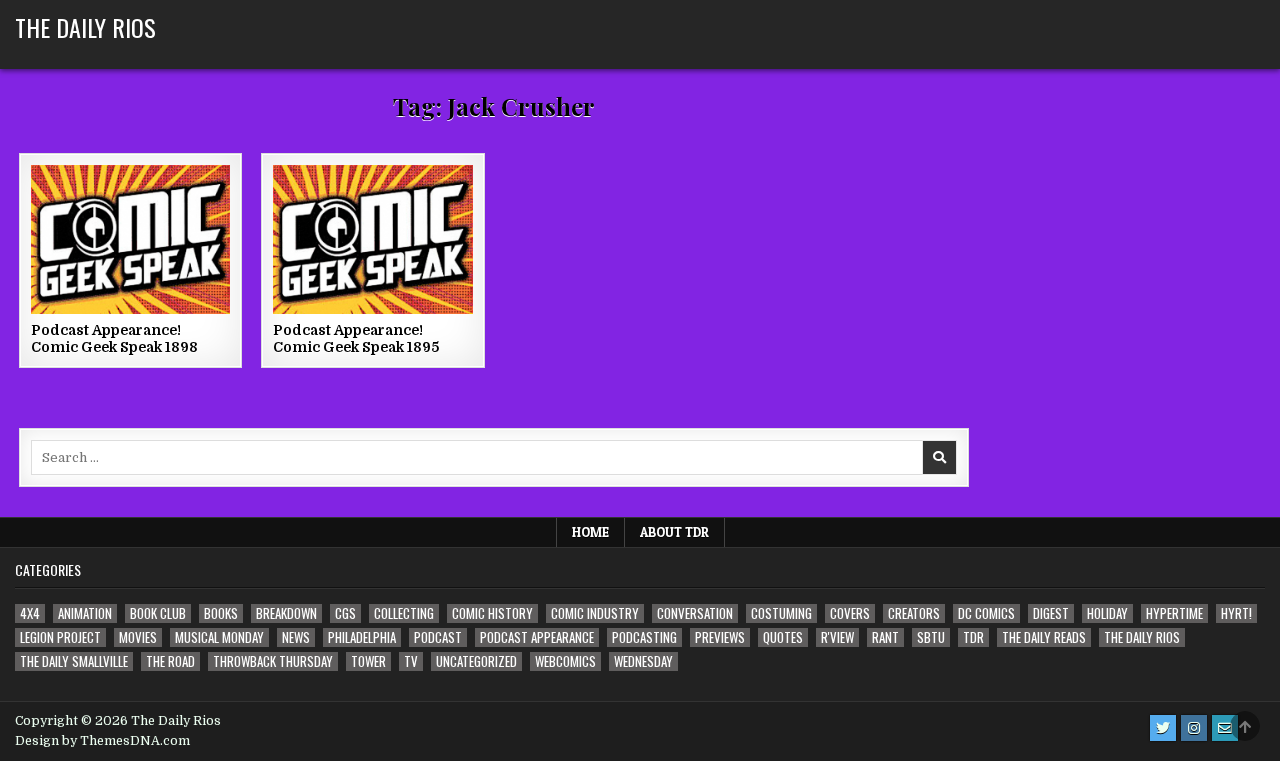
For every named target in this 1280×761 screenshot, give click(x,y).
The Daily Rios (85, 27)
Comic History (492, 613)
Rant (885, 637)
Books (221, 613)
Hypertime (1174, 613)
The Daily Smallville (74, 661)
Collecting (404, 613)
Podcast (438, 637)
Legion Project (60, 637)
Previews (720, 637)
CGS (345, 613)
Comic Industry (595, 613)
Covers (850, 613)
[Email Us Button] (1225, 728)
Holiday (1107, 613)
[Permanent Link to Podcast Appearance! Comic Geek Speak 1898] (130, 239)
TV (411, 661)
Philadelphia (362, 637)
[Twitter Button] (1163, 728)
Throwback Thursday (273, 661)
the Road (170, 661)
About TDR (674, 532)
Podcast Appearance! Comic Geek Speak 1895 (356, 338)
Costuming (781, 613)
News (296, 637)
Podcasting (644, 637)
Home (590, 532)
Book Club (158, 613)
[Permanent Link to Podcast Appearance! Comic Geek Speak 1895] (372, 239)
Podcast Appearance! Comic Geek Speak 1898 (114, 338)
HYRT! (1236, 613)
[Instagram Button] (1194, 728)
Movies (138, 637)
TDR (973, 637)
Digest (1051, 613)
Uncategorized (476, 661)
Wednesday (643, 661)
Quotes (783, 637)
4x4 (30, 613)
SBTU (931, 637)
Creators (914, 613)
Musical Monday (219, 637)
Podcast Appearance (537, 637)
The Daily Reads (1044, 637)
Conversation (695, 613)
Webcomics (565, 661)
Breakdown (286, 613)
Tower (368, 661)
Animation (85, 613)
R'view (837, 637)
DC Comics (986, 613)
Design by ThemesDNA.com (102, 741)
